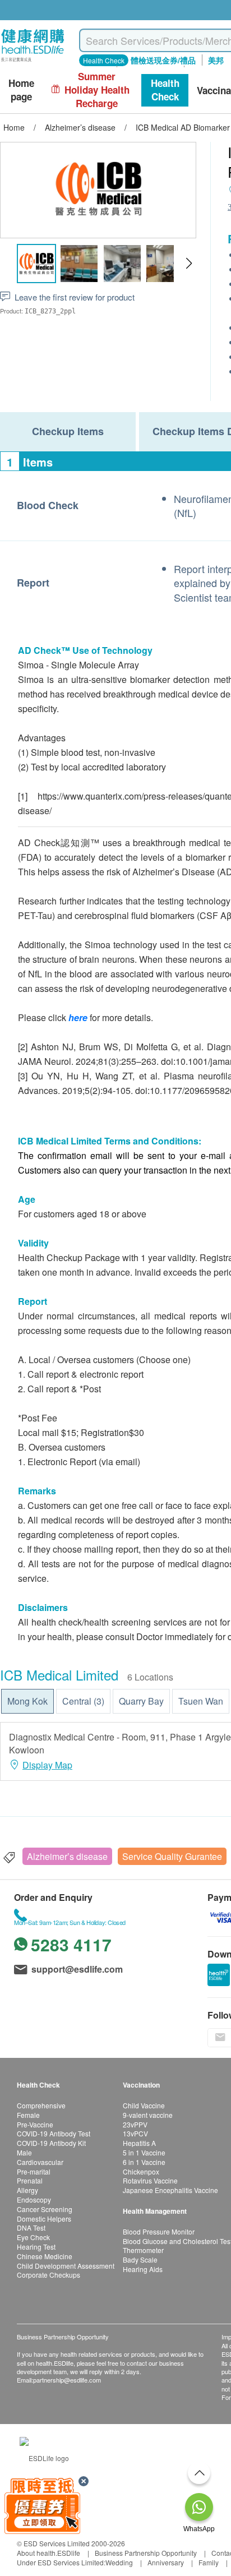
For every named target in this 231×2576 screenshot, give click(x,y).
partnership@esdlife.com (67, 2380)
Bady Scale (140, 2259)
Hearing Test (36, 2247)
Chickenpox (141, 2171)
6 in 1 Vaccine (144, 2162)
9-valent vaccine (148, 2115)
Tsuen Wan (201, 1701)
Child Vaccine (144, 2105)
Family (209, 2562)
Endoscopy (34, 2199)
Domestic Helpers (44, 2219)
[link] (44, 2456)
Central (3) (83, 1701)
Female (28, 2115)
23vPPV (135, 2124)
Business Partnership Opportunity (146, 2553)
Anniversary (166, 2562)
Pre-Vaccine (35, 2124)
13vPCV (135, 2133)
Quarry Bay (141, 1701)
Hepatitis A (139, 2143)
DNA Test (31, 2228)
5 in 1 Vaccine (144, 2152)
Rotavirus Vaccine (150, 2180)
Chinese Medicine (45, 2256)
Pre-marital (34, 2171)
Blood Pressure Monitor (159, 2231)
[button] (189, 264)
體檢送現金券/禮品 (163, 60)
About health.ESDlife (48, 2553)
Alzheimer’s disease (67, 1856)
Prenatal (30, 2180)
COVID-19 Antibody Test (54, 2133)
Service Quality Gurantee (172, 1856)
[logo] (33, 62)
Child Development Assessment (66, 2266)
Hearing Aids (143, 2269)
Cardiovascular (40, 2162)
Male (24, 2152)
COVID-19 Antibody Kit (51, 2143)
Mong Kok (27, 1701)
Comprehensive (41, 2105)
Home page (21, 90)
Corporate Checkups (48, 2275)
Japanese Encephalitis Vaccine (170, 2190)
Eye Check (33, 2237)
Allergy (27, 2190)
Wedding (119, 2562)
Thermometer (143, 2250)
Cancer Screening (45, 2209)
